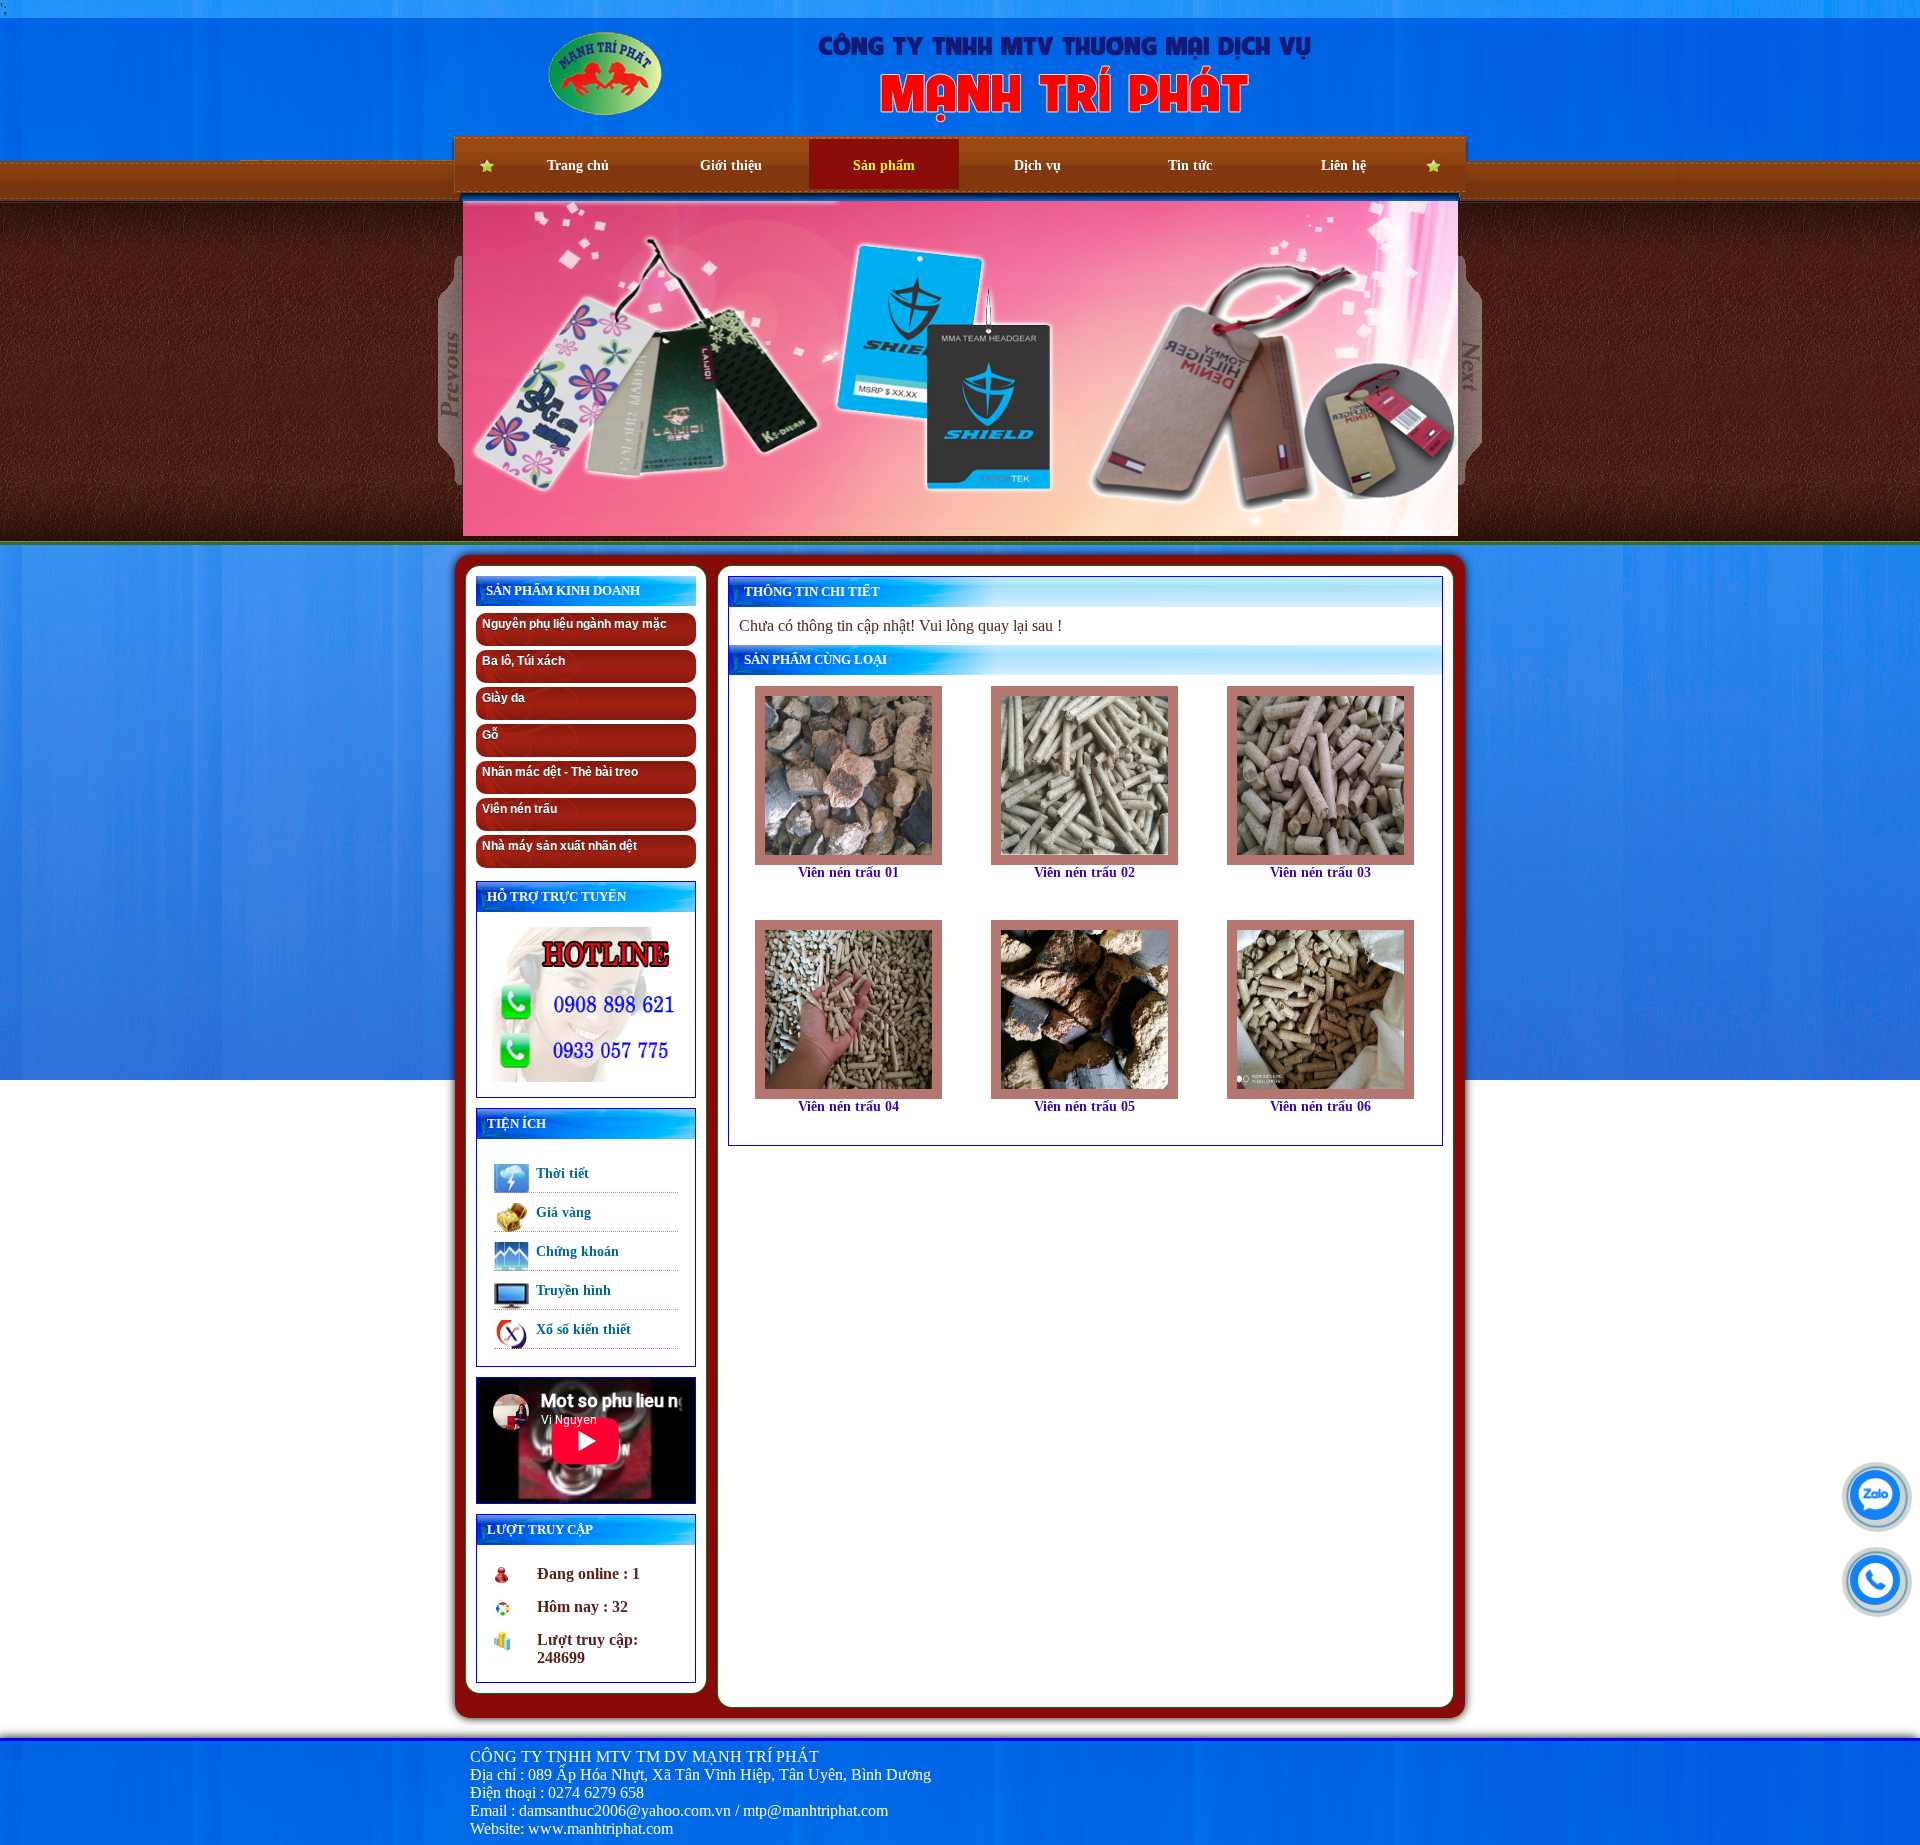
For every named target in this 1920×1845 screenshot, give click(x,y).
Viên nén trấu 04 (848, 1106)
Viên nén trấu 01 (848, 872)
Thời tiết (562, 1173)
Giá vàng (563, 1212)
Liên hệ (1343, 165)
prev (450, 371)
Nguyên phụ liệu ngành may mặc (574, 624)
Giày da (503, 698)
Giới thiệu (731, 165)
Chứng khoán (577, 1251)
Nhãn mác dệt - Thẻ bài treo (560, 772)
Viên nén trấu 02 (1084, 872)
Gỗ (490, 735)
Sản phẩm (884, 165)
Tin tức (1190, 165)
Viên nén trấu (519, 809)
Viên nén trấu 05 (1084, 1106)
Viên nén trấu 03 (1320, 872)
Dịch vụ (1037, 165)
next (1470, 370)
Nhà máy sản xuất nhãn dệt (559, 846)
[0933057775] (1870, 1490)
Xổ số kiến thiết (583, 1329)
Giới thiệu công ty (725, 153)
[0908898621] (1870, 1575)
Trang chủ (578, 165)
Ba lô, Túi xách (871, 197)
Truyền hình (573, 1290)
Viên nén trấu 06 (1320, 1106)
